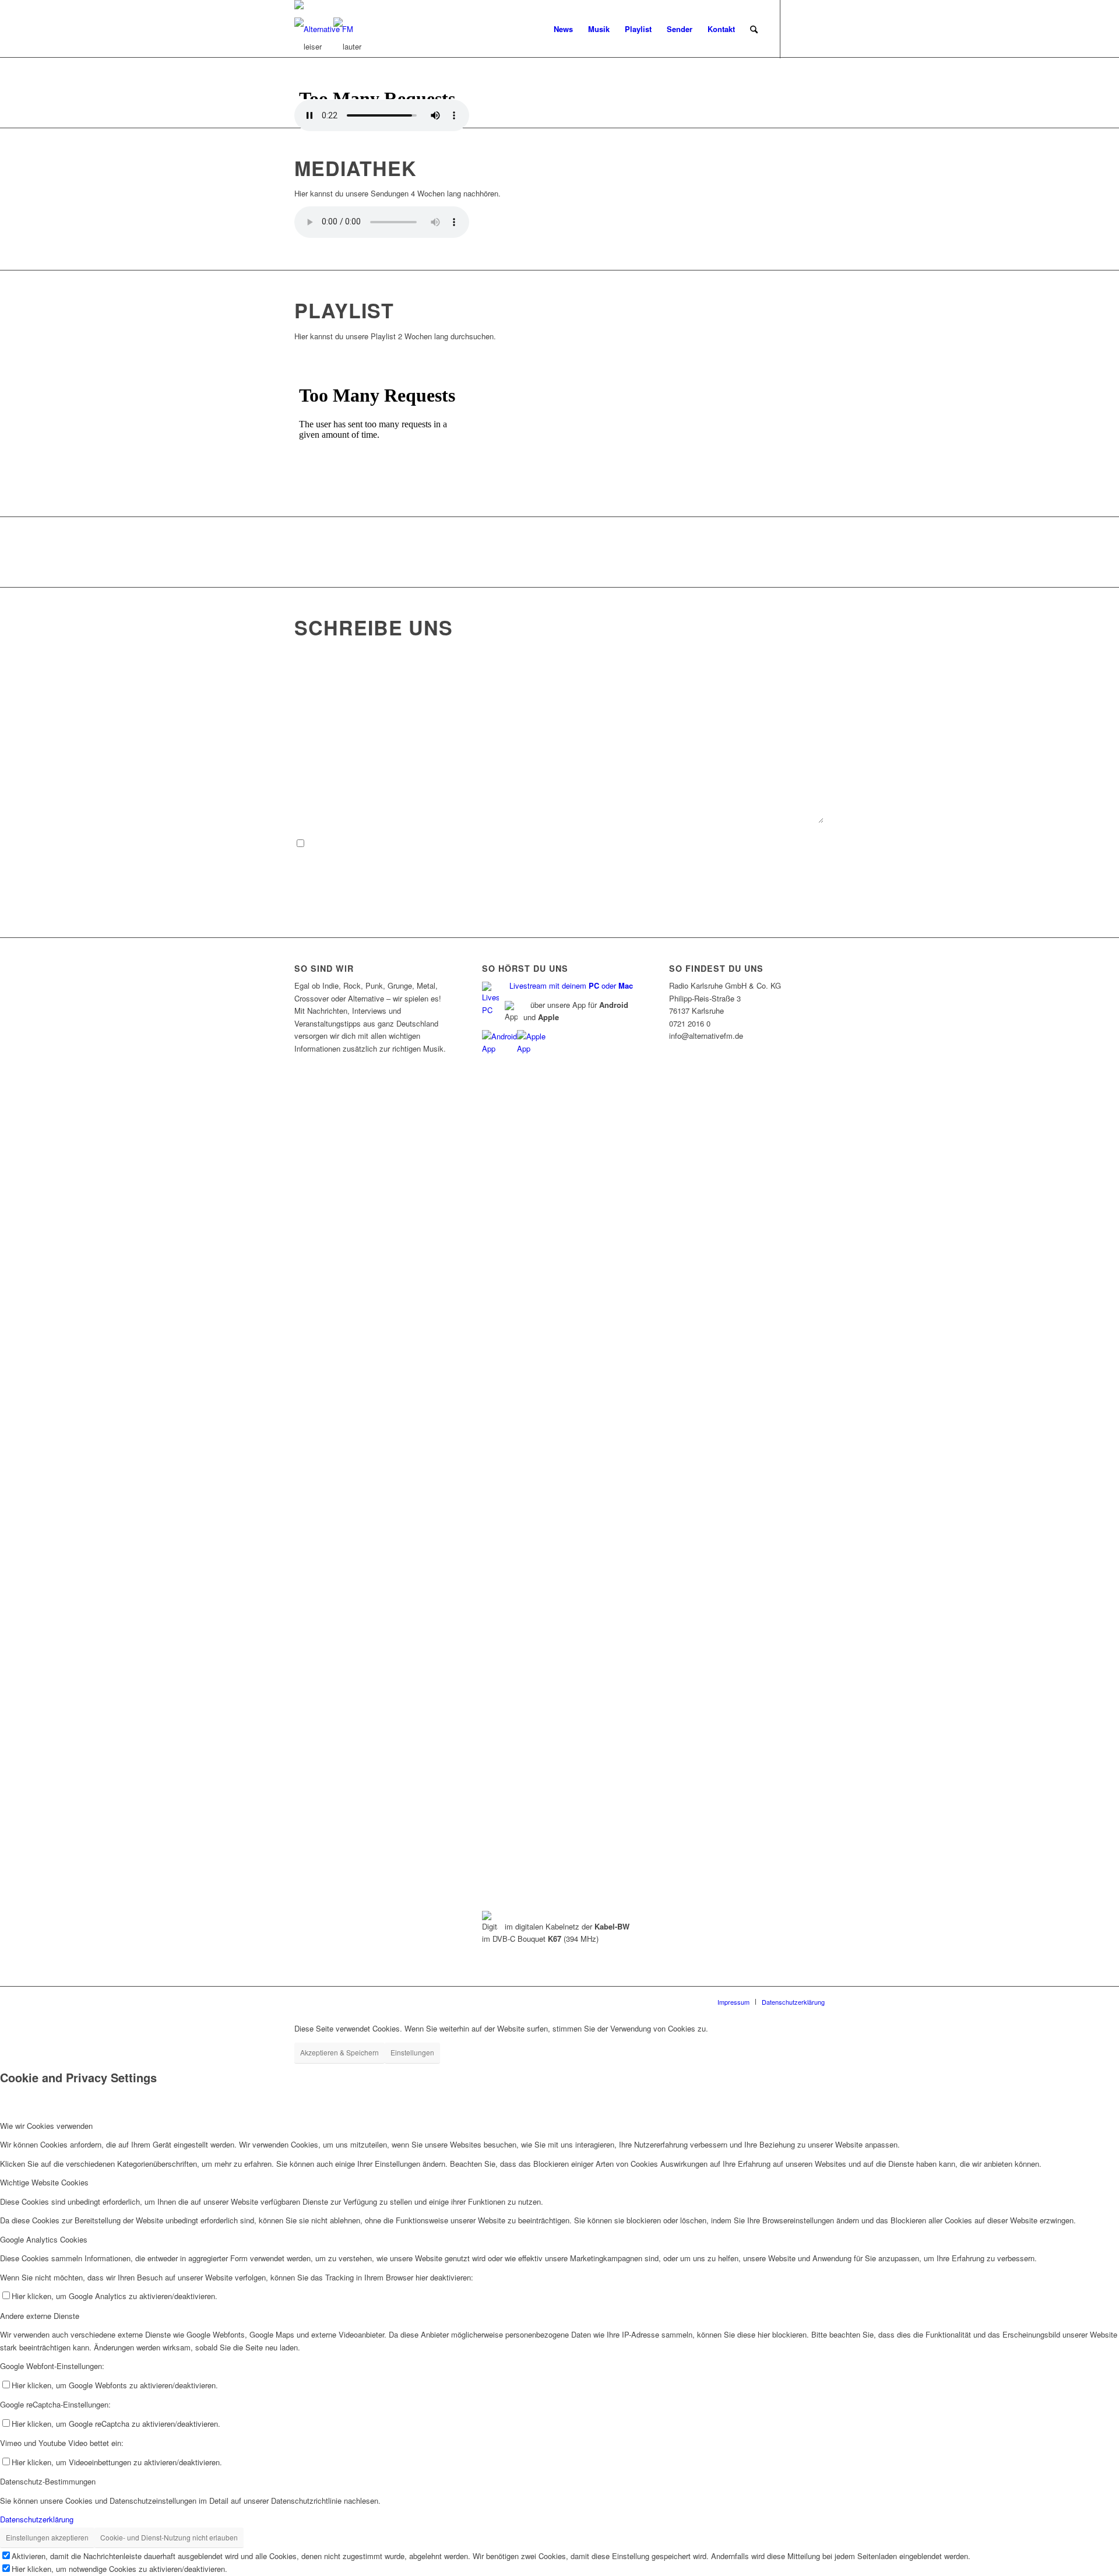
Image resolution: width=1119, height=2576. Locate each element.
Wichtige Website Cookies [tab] (44, 2182)
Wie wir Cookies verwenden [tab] (46, 2126)
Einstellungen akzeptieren (47, 2537)
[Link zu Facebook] (798, 29)
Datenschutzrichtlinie (485, 843)
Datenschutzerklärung (37, 2519)
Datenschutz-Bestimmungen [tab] (48, 2481)
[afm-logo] (324, 29)
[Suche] (754, 29)
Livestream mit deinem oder (571, 985)
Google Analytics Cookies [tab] (44, 2239)
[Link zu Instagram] (816, 29)
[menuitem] (563, 29)
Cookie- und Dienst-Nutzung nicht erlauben (169, 2537)
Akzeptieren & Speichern (339, 2052)
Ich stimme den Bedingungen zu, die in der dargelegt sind (441, 843)
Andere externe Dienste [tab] (40, 2316)
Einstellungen (412, 2052)
